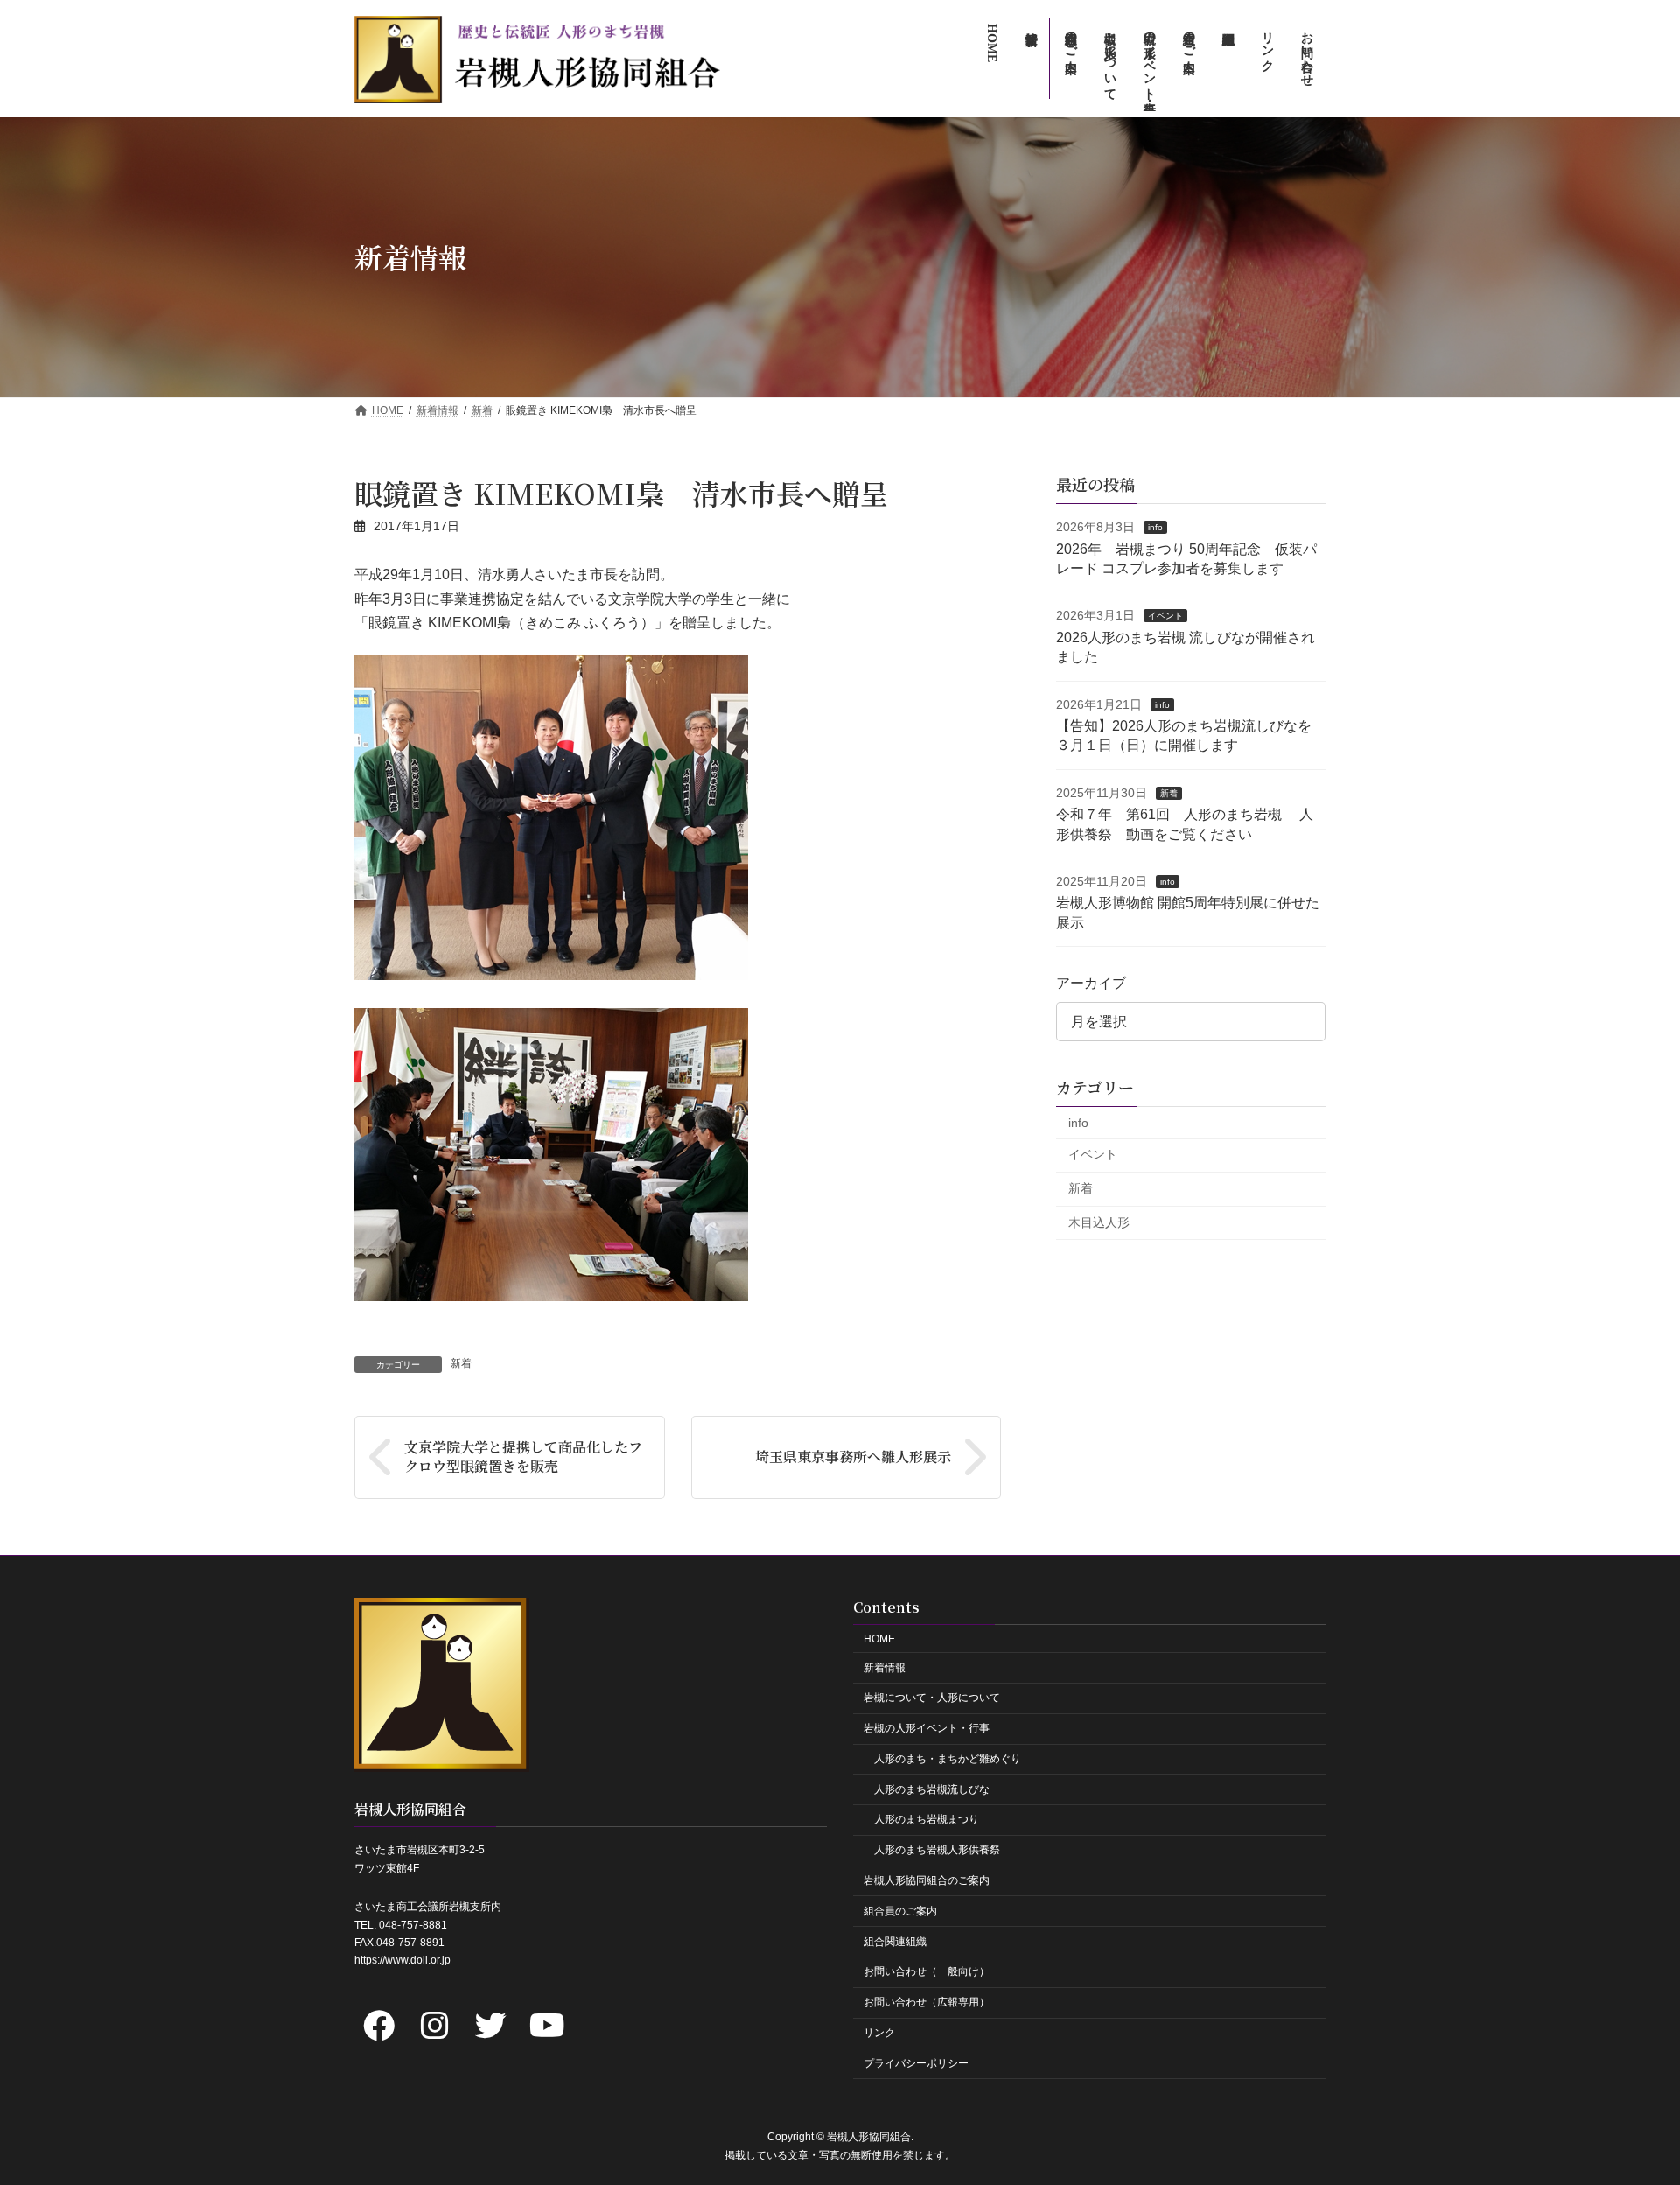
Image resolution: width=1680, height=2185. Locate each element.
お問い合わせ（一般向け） (927, 1971)
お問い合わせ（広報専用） (927, 2002)
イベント (1165, 616)
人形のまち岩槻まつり (927, 1819)
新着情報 (885, 1667)
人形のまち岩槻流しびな (932, 1789)
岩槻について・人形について (932, 1698)
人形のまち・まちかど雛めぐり (948, 1759)
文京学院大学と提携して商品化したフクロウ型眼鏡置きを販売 (523, 1457)
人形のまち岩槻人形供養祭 (937, 1850)
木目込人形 (1099, 1222)
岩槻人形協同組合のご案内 (927, 1880)
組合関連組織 (895, 1941)
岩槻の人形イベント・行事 (927, 1728)
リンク (879, 2033)
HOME (879, 1638)
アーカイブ (1091, 983)
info (1155, 527)
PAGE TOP (1626, 2103)
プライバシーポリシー (916, 2062)
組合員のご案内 (900, 1910)
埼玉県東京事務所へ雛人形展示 (853, 1457)
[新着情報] (1030, 59)
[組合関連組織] (1227, 59)
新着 (461, 1363)
